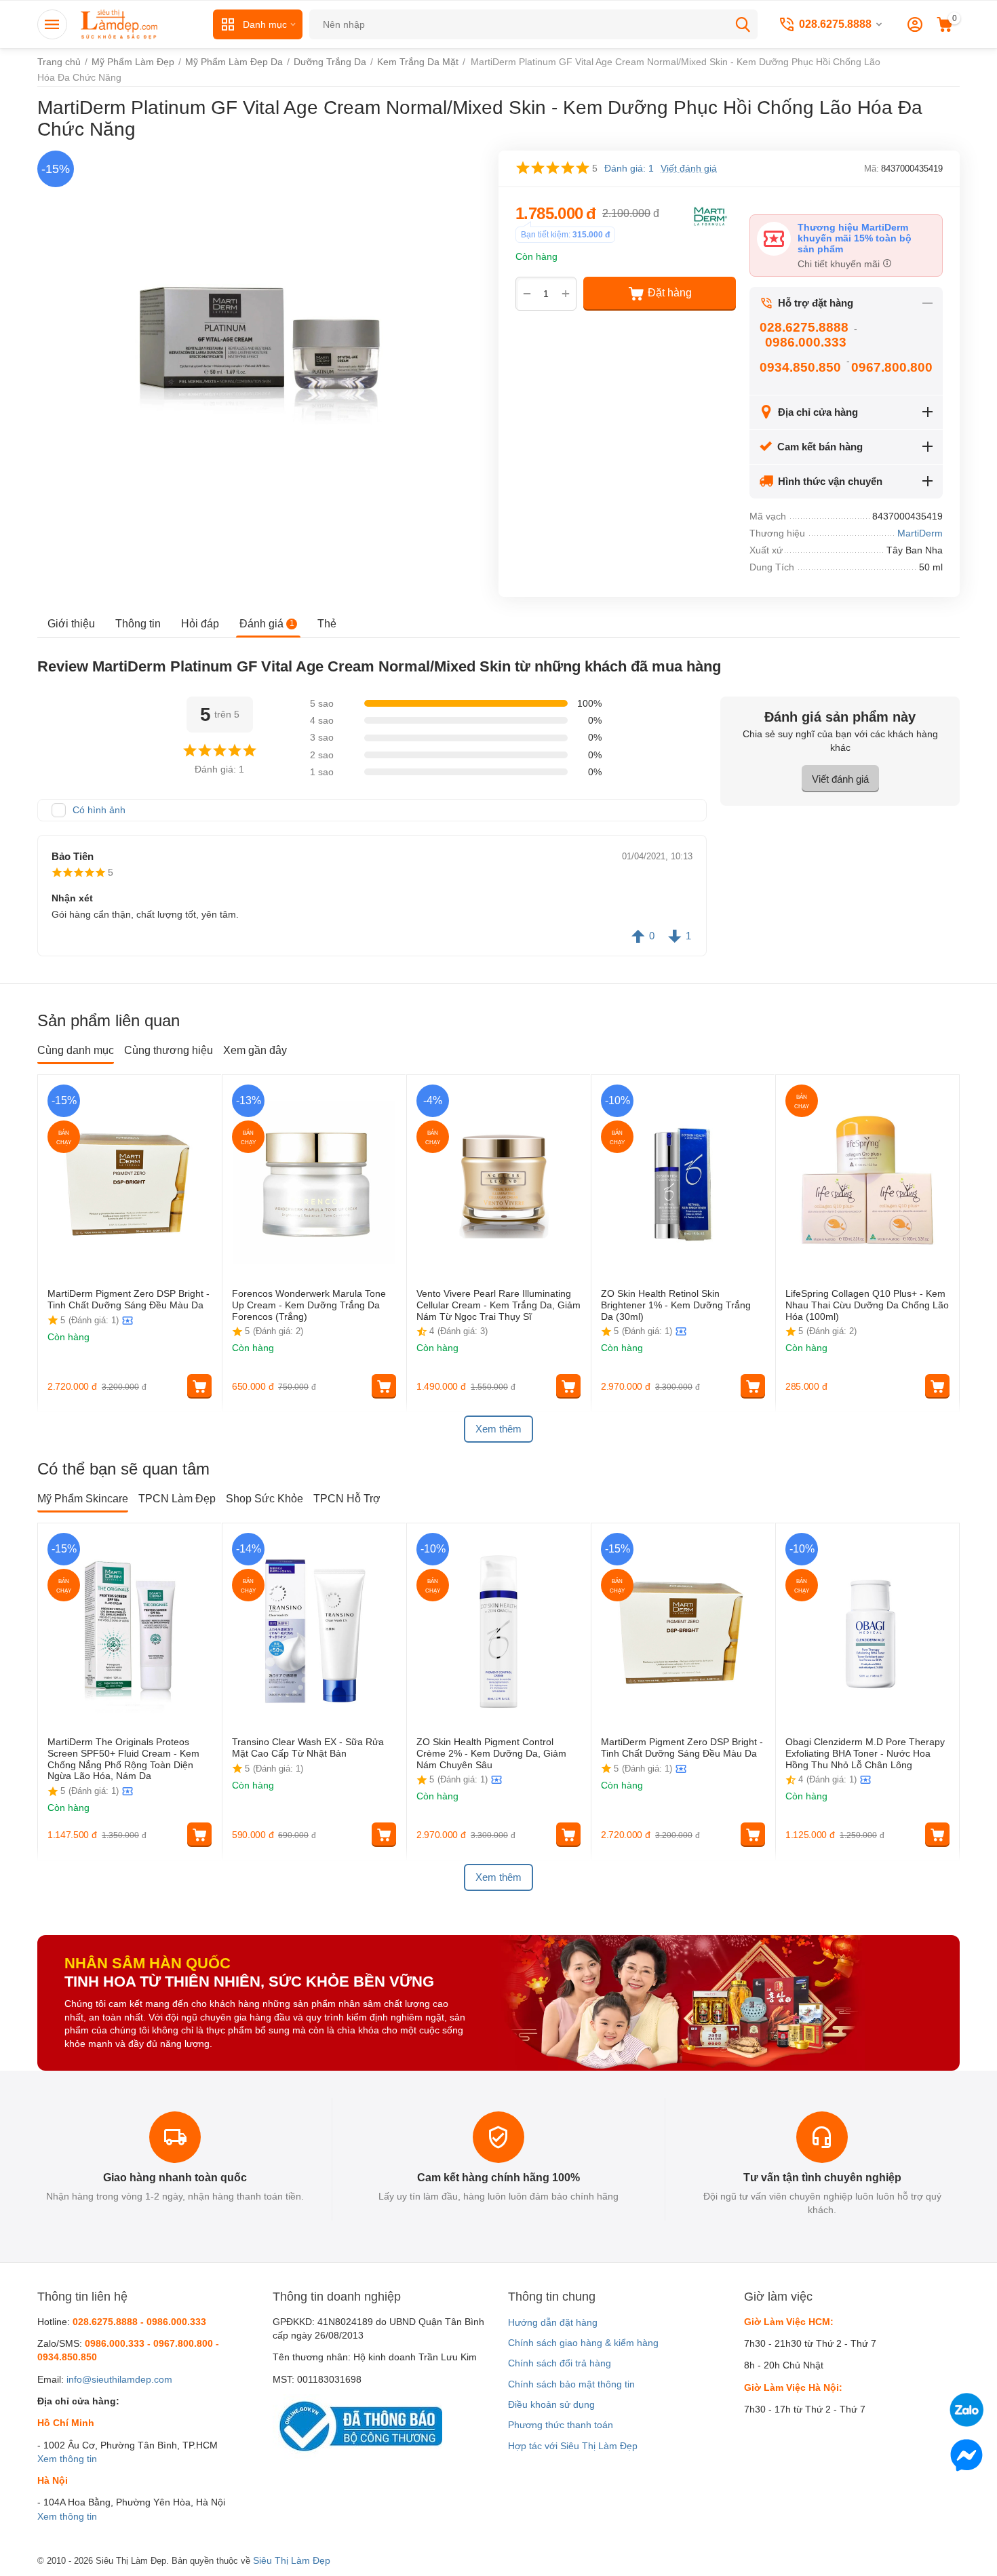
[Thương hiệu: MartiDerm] (709, 215)
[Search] (743, 24)
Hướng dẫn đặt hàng (553, 2322)
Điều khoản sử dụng (551, 2404)
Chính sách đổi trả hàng (560, 2363)
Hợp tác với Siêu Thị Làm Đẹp (573, 2446)
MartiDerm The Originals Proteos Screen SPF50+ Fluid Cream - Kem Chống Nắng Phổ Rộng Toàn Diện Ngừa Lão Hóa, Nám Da (123, 1759)
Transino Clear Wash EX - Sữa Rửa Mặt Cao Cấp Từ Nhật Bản (308, 1748)
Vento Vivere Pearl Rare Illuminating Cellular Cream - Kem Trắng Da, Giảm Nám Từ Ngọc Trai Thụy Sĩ (498, 1305)
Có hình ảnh (99, 810)
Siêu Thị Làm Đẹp (292, 2560)
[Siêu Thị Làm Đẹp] (120, 24)
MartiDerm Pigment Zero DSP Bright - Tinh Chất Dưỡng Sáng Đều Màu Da (129, 1299)
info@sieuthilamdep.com (119, 2379)
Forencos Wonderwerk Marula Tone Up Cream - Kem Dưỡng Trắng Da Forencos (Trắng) (309, 1305)
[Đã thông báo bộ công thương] (357, 2425)
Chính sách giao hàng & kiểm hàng (583, 2343)
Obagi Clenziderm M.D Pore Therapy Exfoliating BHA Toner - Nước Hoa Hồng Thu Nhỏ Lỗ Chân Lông (865, 1753)
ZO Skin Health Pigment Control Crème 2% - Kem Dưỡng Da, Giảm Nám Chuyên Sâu (491, 1753)
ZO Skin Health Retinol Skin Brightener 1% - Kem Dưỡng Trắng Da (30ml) (676, 1305)
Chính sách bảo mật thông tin (571, 2384)
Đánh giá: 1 (629, 168)
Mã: (872, 169)
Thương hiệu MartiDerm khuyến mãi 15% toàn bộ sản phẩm (855, 238)
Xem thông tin (67, 2459)
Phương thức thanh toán (561, 2425)
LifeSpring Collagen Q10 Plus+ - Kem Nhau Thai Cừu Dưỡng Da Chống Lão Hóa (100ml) (867, 1305)
